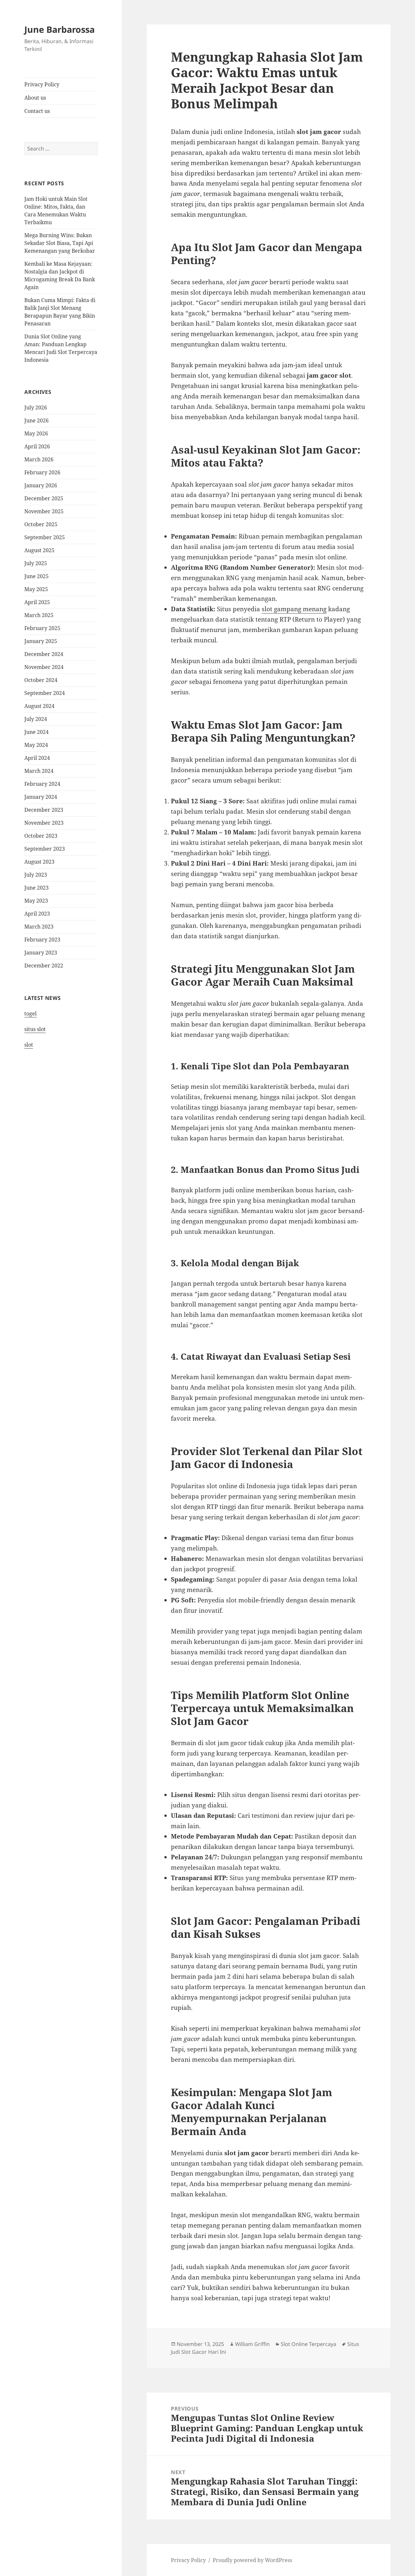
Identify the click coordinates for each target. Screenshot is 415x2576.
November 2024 (44, 667)
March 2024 (39, 771)
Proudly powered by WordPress (252, 2560)
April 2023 (37, 914)
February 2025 (42, 628)
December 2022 (44, 966)
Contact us (37, 111)
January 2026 (41, 485)
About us (35, 98)
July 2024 (36, 719)
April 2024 (37, 758)
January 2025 (41, 641)
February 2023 (42, 940)
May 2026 (36, 433)
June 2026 (36, 420)
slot (29, 1045)
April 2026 (37, 446)
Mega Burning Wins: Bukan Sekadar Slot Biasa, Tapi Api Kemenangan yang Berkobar (60, 243)
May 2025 (36, 589)
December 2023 (44, 810)
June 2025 (36, 576)
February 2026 (42, 472)
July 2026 (36, 407)
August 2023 (39, 862)
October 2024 (41, 680)
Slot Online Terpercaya (308, 2344)
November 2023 (44, 823)
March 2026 (39, 459)
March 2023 (39, 927)
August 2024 (39, 706)
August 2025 (39, 550)
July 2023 (36, 875)
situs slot (35, 1029)
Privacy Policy (42, 84)
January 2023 (41, 953)
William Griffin (252, 2344)
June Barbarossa (59, 29)
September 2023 (45, 849)
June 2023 (36, 888)
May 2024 (36, 745)
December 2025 (44, 498)
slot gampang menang (294, 609)
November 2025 (44, 511)
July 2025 (36, 563)
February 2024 (42, 784)
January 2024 (41, 797)
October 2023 (41, 836)
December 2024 (44, 654)
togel (30, 1014)
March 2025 (39, 615)
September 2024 (45, 693)
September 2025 (45, 537)
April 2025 (37, 602)
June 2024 (36, 732)
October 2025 (41, 524)
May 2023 (36, 901)
